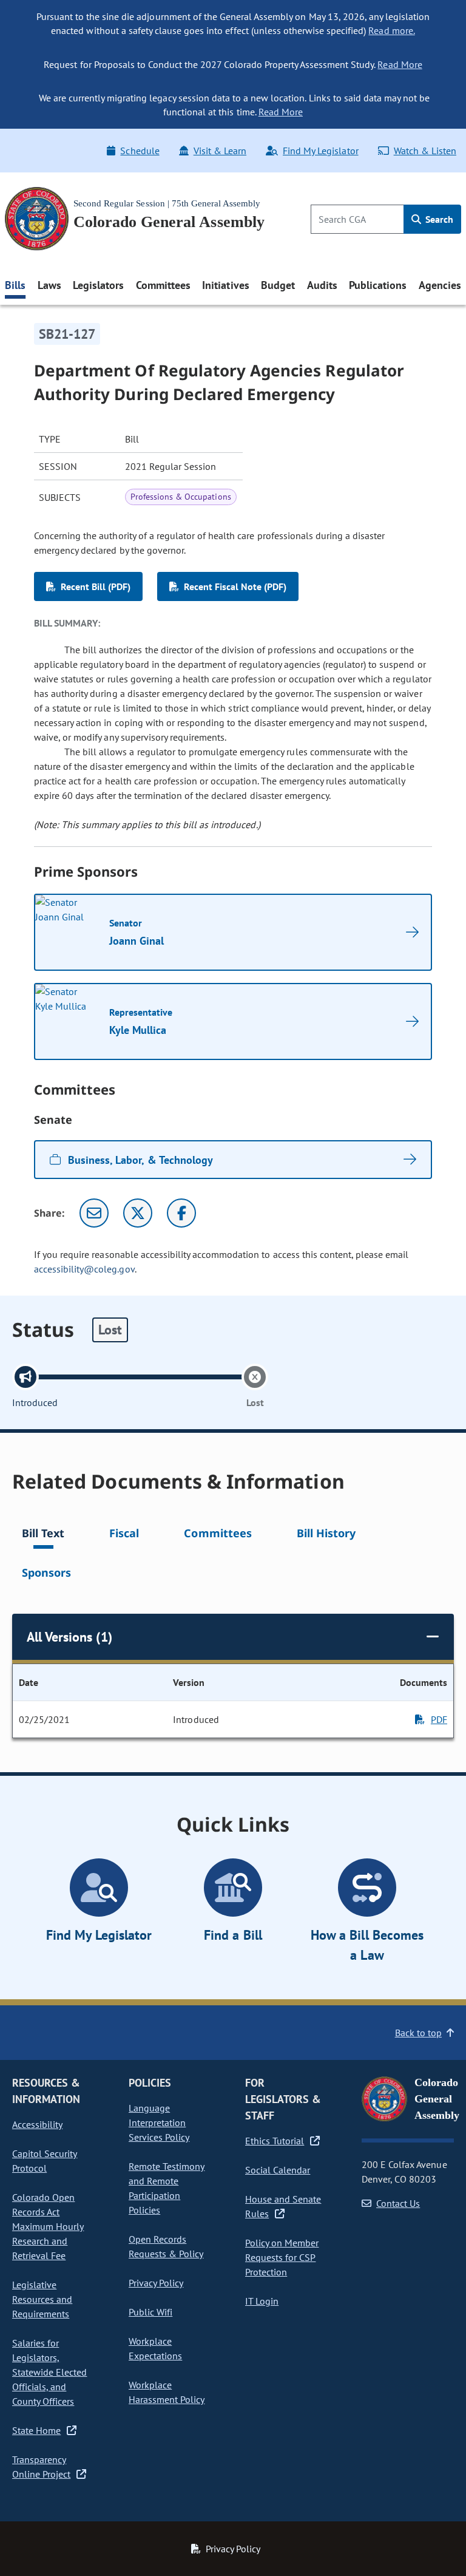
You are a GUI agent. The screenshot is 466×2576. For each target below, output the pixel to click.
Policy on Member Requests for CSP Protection (282, 2257)
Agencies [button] (440, 285)
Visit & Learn (220, 151)
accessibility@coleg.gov (84, 1269)
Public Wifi (150, 2312)
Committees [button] (163, 285)
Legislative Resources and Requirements (42, 2299)
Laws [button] (49, 285)
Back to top (418, 2033)
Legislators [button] (98, 285)
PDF (439, 1719)
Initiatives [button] (225, 285)
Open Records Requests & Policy (166, 2246)
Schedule (140, 151)
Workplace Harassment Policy (167, 2392)
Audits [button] (322, 285)
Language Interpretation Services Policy (159, 2122)
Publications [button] (378, 285)
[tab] (43, 1535)
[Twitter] (138, 1213)
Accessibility (37, 2124)
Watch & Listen (425, 151)
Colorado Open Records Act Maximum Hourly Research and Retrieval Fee (48, 2226)
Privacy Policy (156, 2283)
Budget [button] (278, 285)
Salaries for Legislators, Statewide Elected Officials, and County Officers (49, 2372)
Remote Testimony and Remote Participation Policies (167, 2188)
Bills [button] (15, 285)
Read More (400, 64)
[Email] (94, 1213)
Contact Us (398, 2203)
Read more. (391, 30)
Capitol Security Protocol (45, 2161)
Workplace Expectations (155, 2348)
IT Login (262, 2301)
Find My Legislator (320, 151)
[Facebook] (181, 1213)
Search (438, 219)
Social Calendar (278, 2170)
